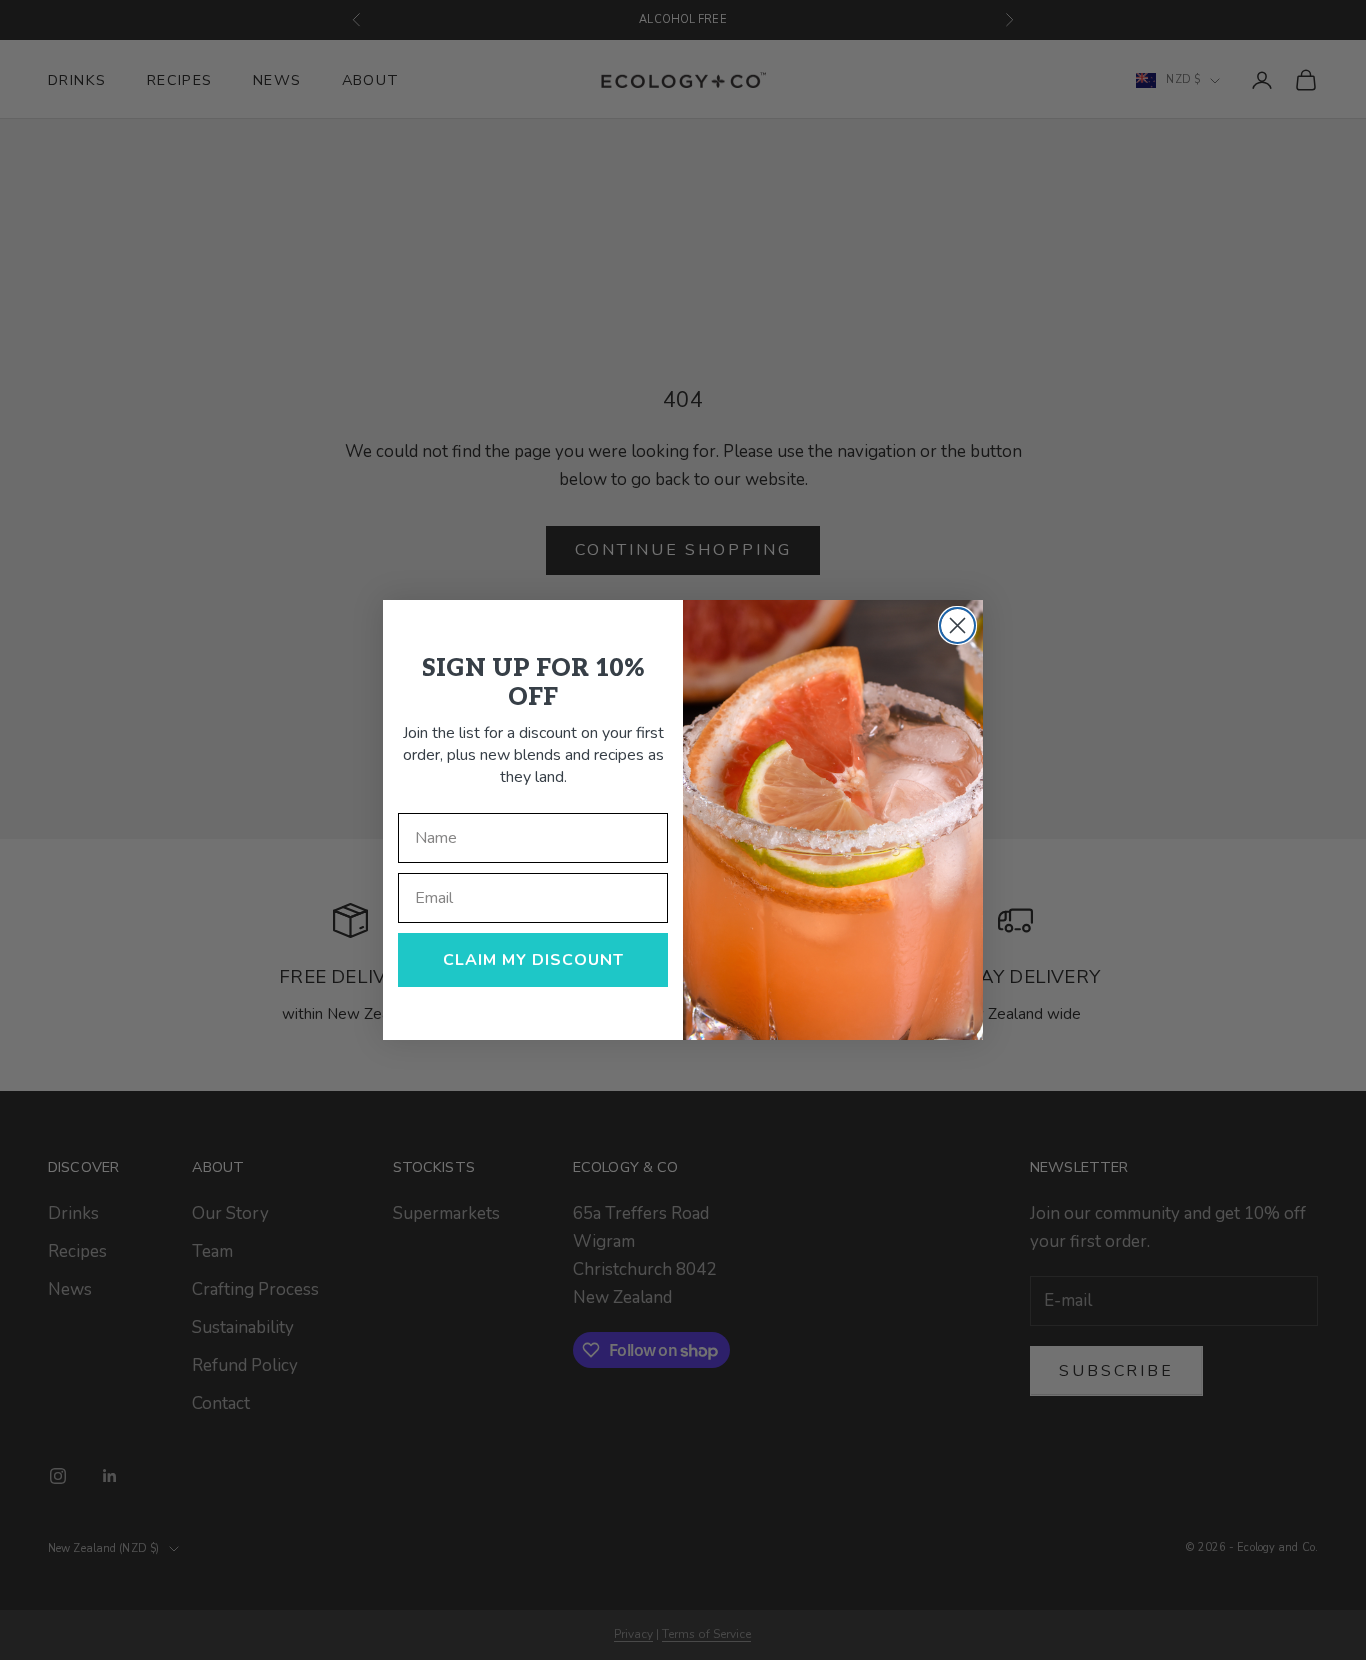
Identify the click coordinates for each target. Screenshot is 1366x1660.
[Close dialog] (957, 625)
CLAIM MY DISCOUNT (533, 960)
